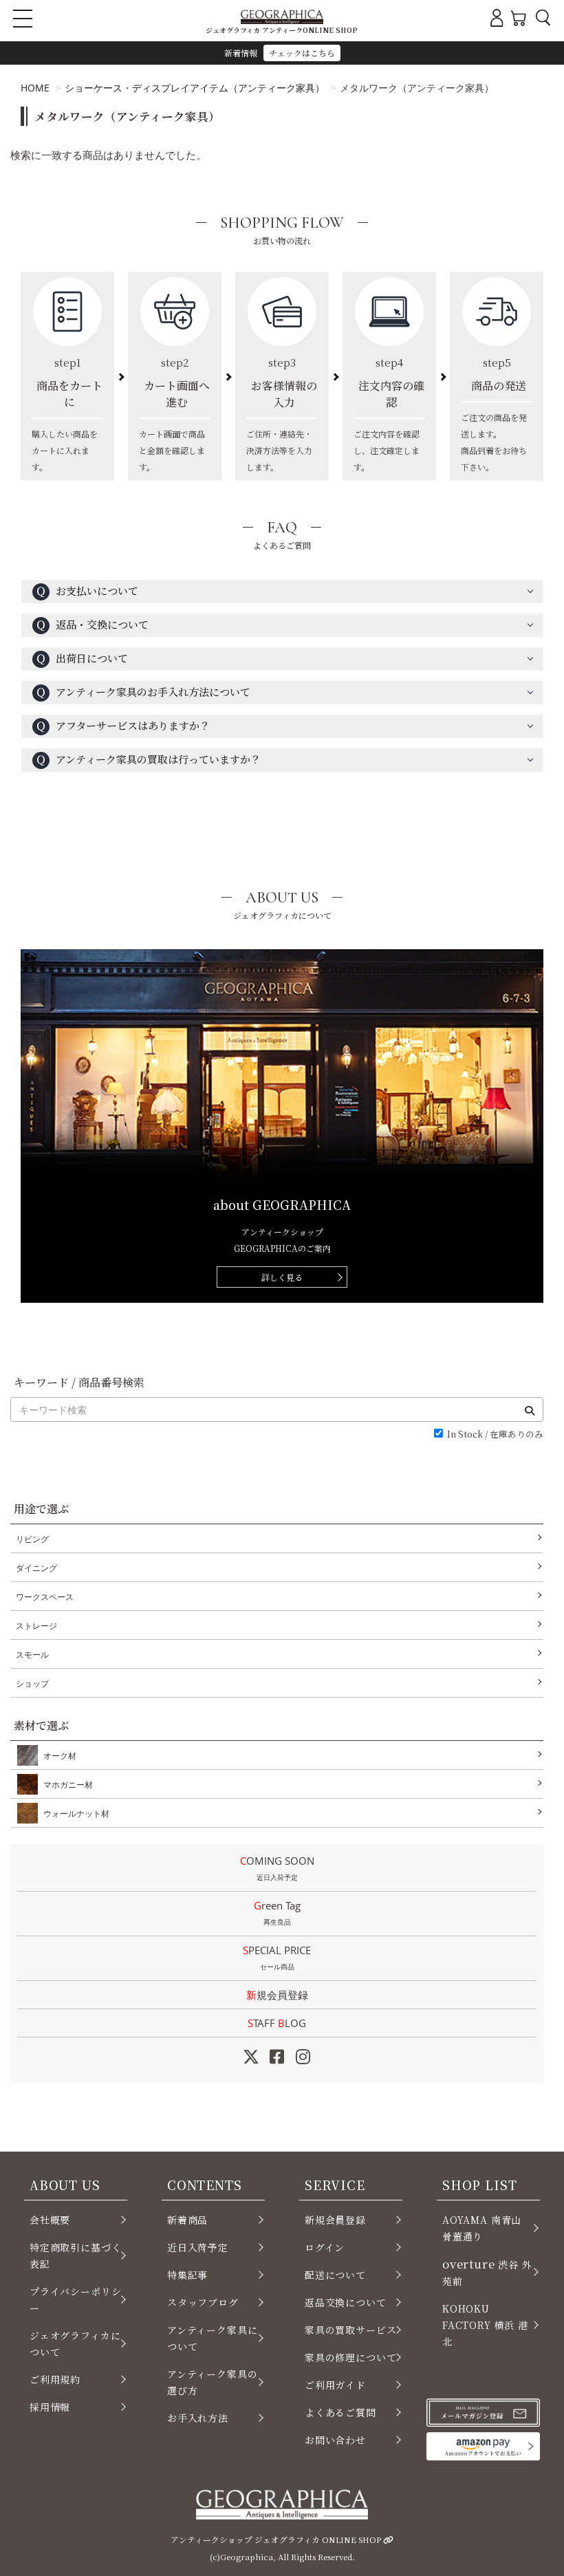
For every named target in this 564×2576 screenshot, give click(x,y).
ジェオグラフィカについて (75, 2344)
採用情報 (50, 2407)
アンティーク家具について (212, 2338)
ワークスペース (45, 1597)
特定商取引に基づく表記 (75, 2255)
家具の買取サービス (350, 2330)
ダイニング (36, 1568)
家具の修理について (350, 2357)
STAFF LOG (277, 2023)
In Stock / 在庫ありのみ (495, 1435)
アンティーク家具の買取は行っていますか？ (148, 759)
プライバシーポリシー (75, 2299)
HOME (35, 88)
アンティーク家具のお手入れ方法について (143, 692)
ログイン (325, 2247)
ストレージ (36, 1626)
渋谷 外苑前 (487, 2272)
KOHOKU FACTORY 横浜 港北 (485, 2325)
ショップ (32, 1684)
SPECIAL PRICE (277, 1957)
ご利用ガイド (335, 2385)
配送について (335, 2275)
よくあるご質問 (340, 2412)
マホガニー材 (68, 1785)
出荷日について (82, 658)
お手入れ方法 (198, 2418)
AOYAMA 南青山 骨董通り (482, 2228)
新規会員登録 (277, 1995)
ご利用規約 (55, 2379)
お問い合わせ (335, 2440)
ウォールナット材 (76, 1814)
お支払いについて (87, 591)
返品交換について (346, 2302)
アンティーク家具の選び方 (212, 2382)
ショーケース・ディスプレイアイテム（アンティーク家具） (195, 88)
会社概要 (50, 2220)
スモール (32, 1655)
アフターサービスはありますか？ (123, 725)
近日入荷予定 (198, 2247)
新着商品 (187, 2220)
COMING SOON (277, 1868)
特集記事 (187, 2275)
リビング (32, 1539)
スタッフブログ (203, 2302)
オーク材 (60, 1756)
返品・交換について (92, 624)
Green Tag (277, 1913)
